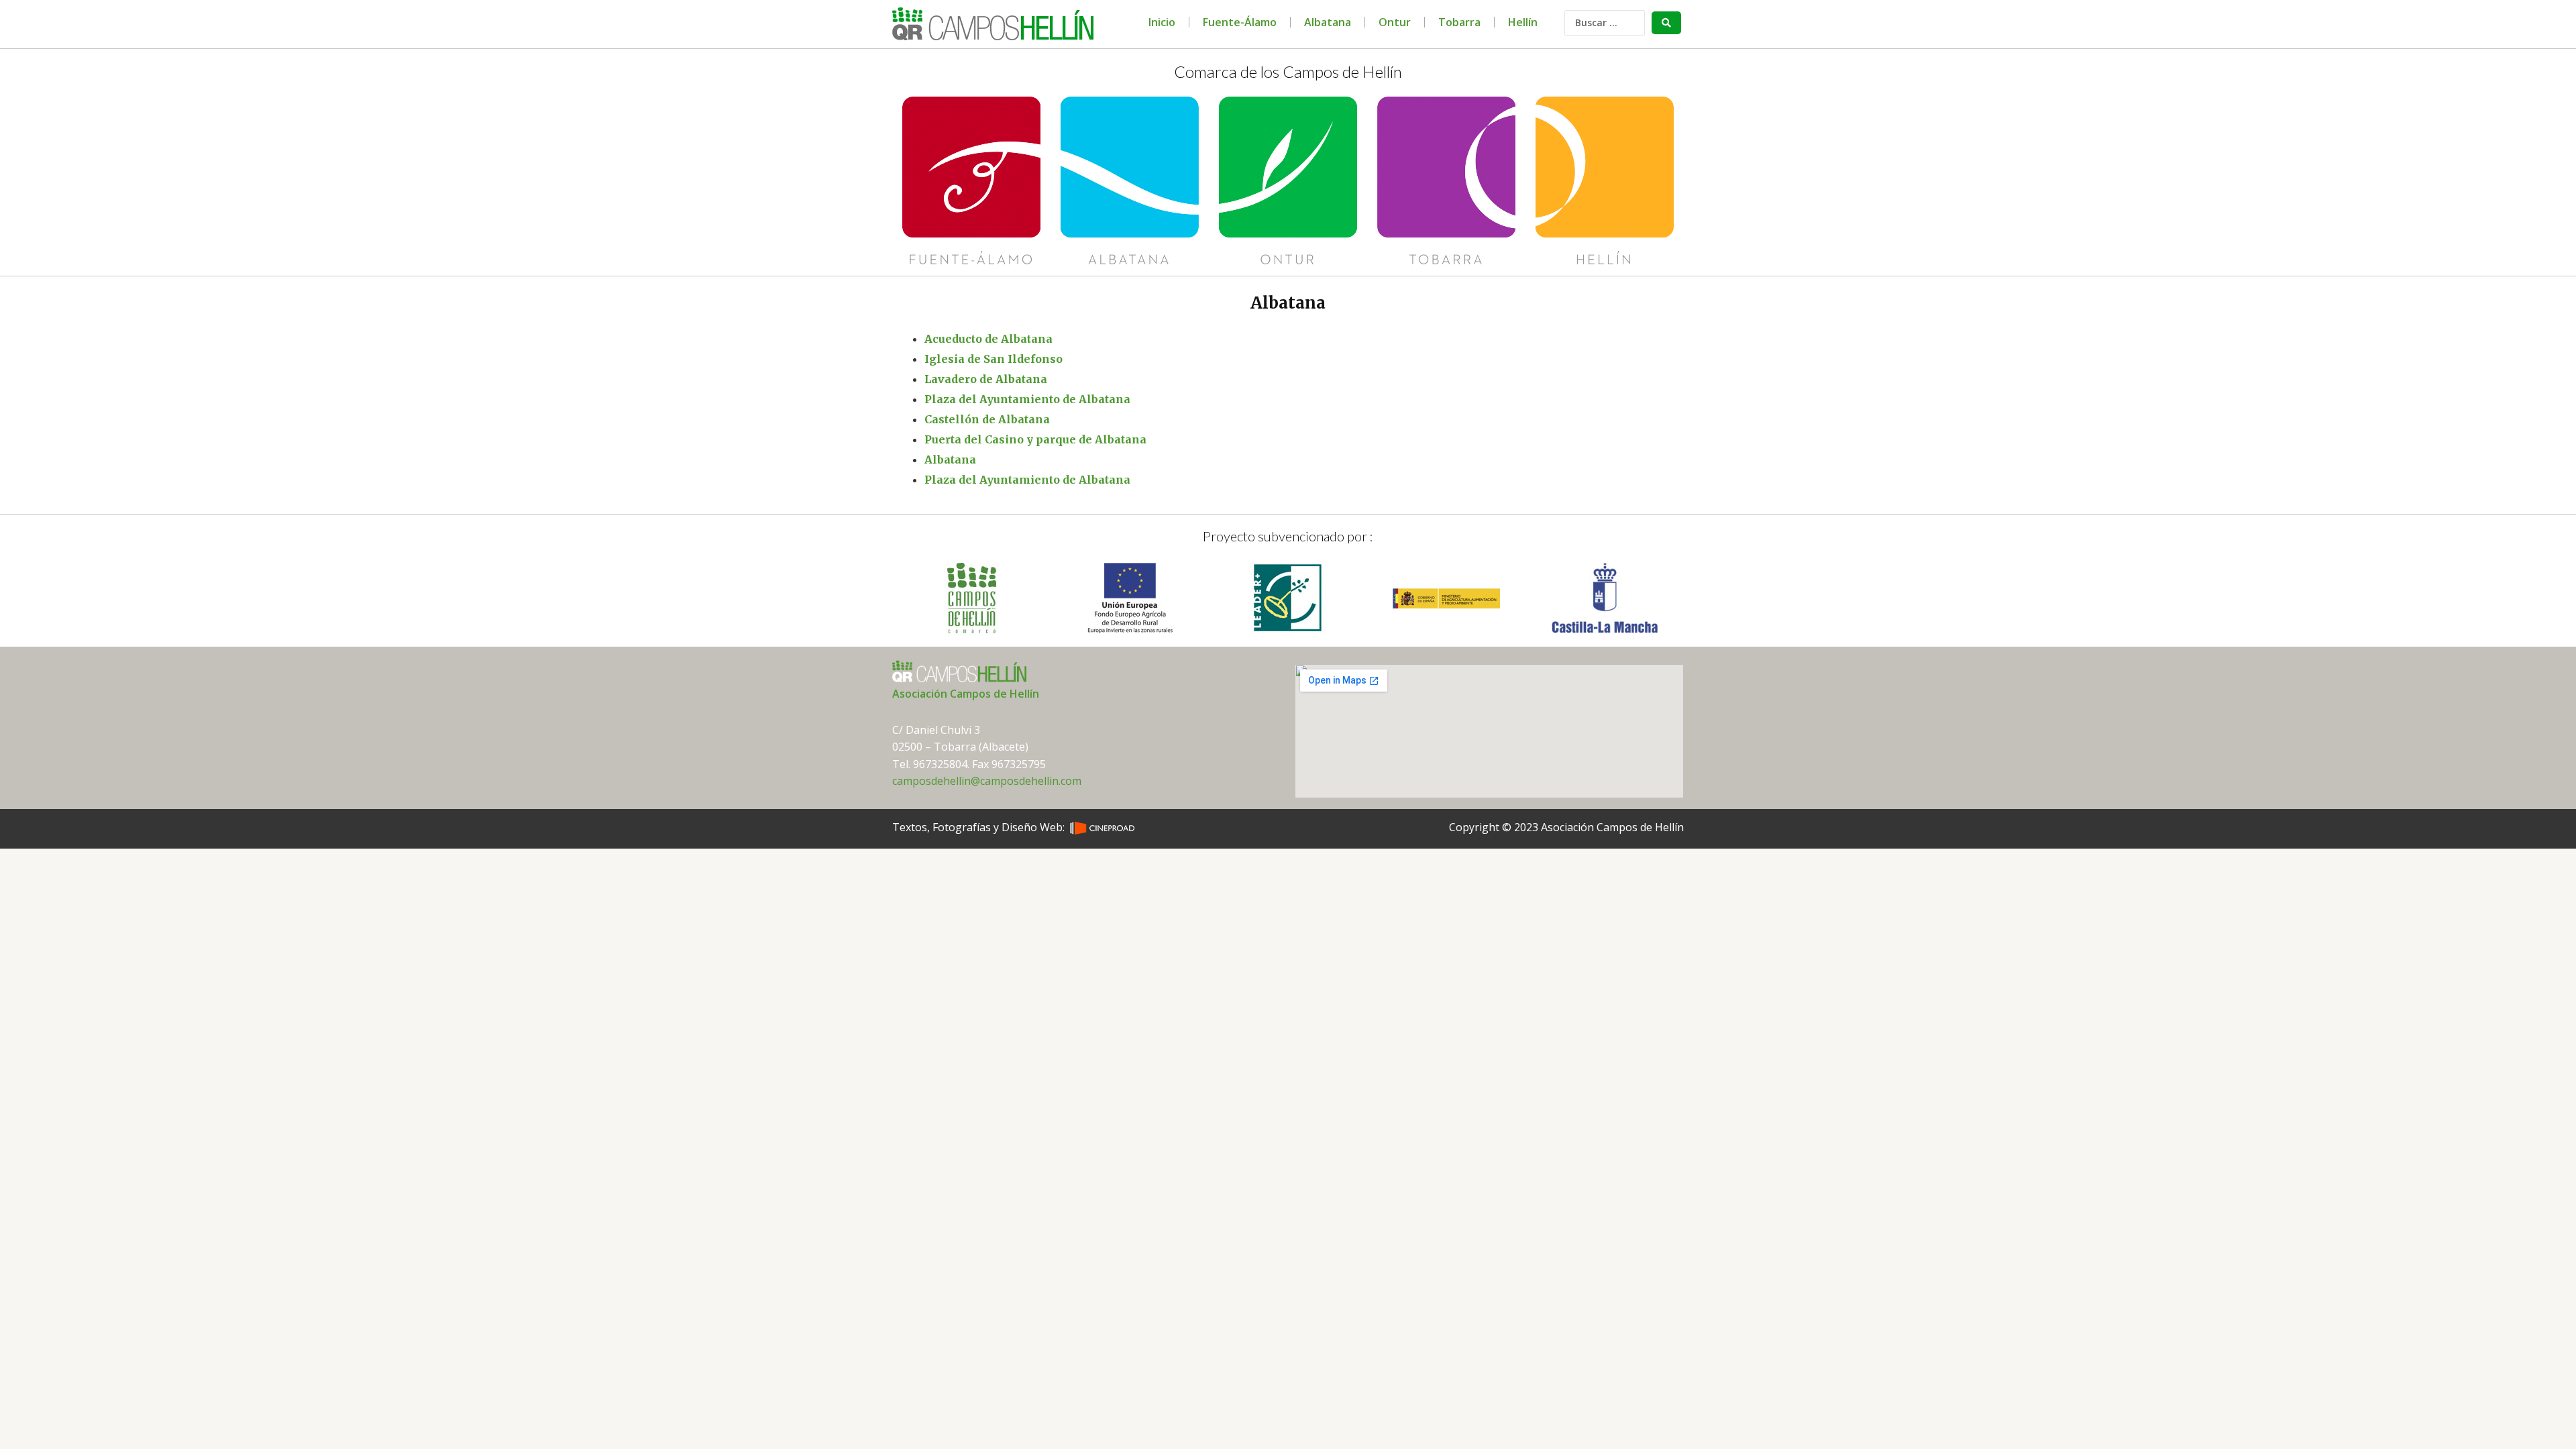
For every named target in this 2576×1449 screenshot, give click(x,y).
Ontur (1395, 22)
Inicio (1162, 22)
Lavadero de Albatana (986, 379)
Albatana (1328, 22)
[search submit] (1666, 23)
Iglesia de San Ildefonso (994, 359)
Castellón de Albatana (987, 419)
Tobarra (1459, 22)
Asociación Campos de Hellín (966, 694)
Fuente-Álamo (1240, 22)
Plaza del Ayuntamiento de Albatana (1027, 399)
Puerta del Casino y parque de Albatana (1035, 439)
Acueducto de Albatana (988, 339)
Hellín (1523, 22)
